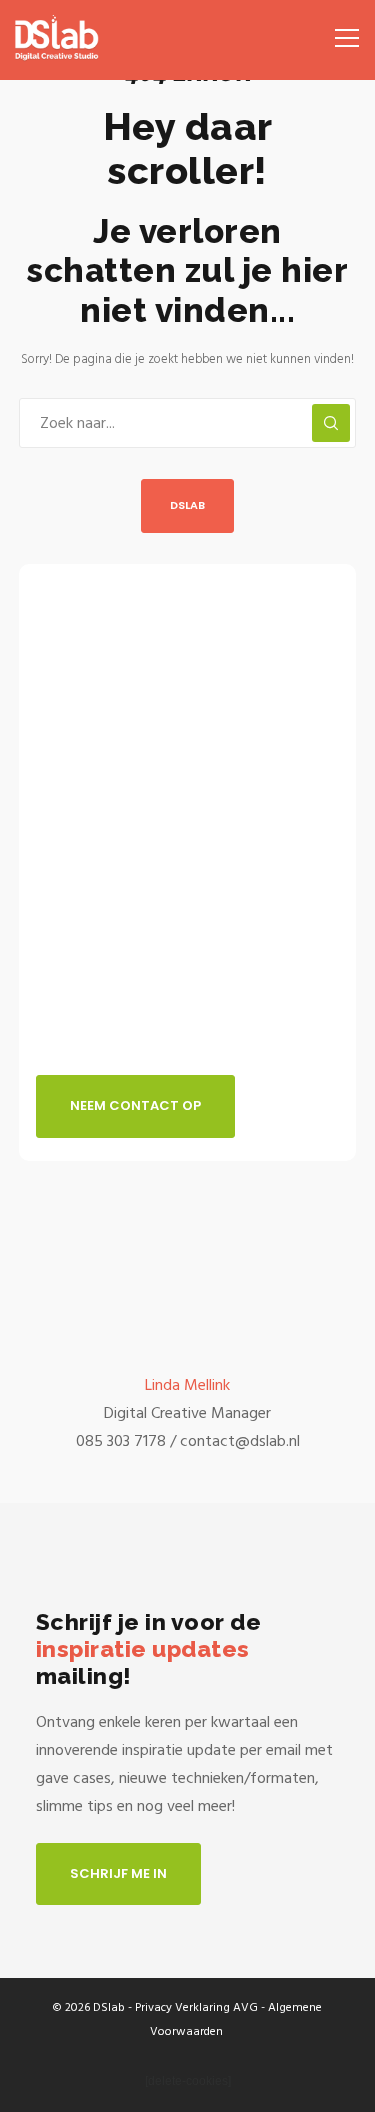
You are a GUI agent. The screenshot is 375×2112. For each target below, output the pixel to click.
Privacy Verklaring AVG (196, 2007)
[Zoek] (331, 423)
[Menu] (340, 30)
